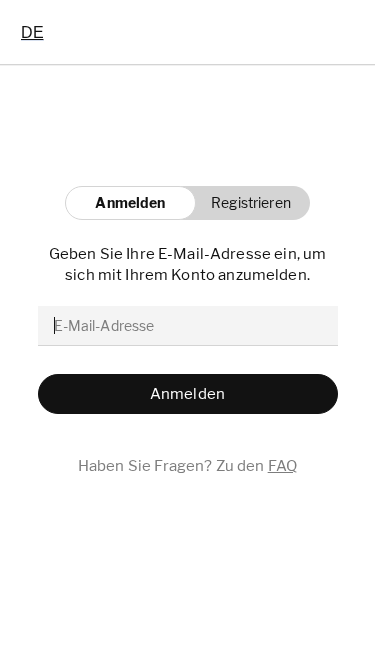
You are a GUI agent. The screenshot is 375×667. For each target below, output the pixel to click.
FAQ (282, 466)
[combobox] (32, 32)
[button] (245, 203)
